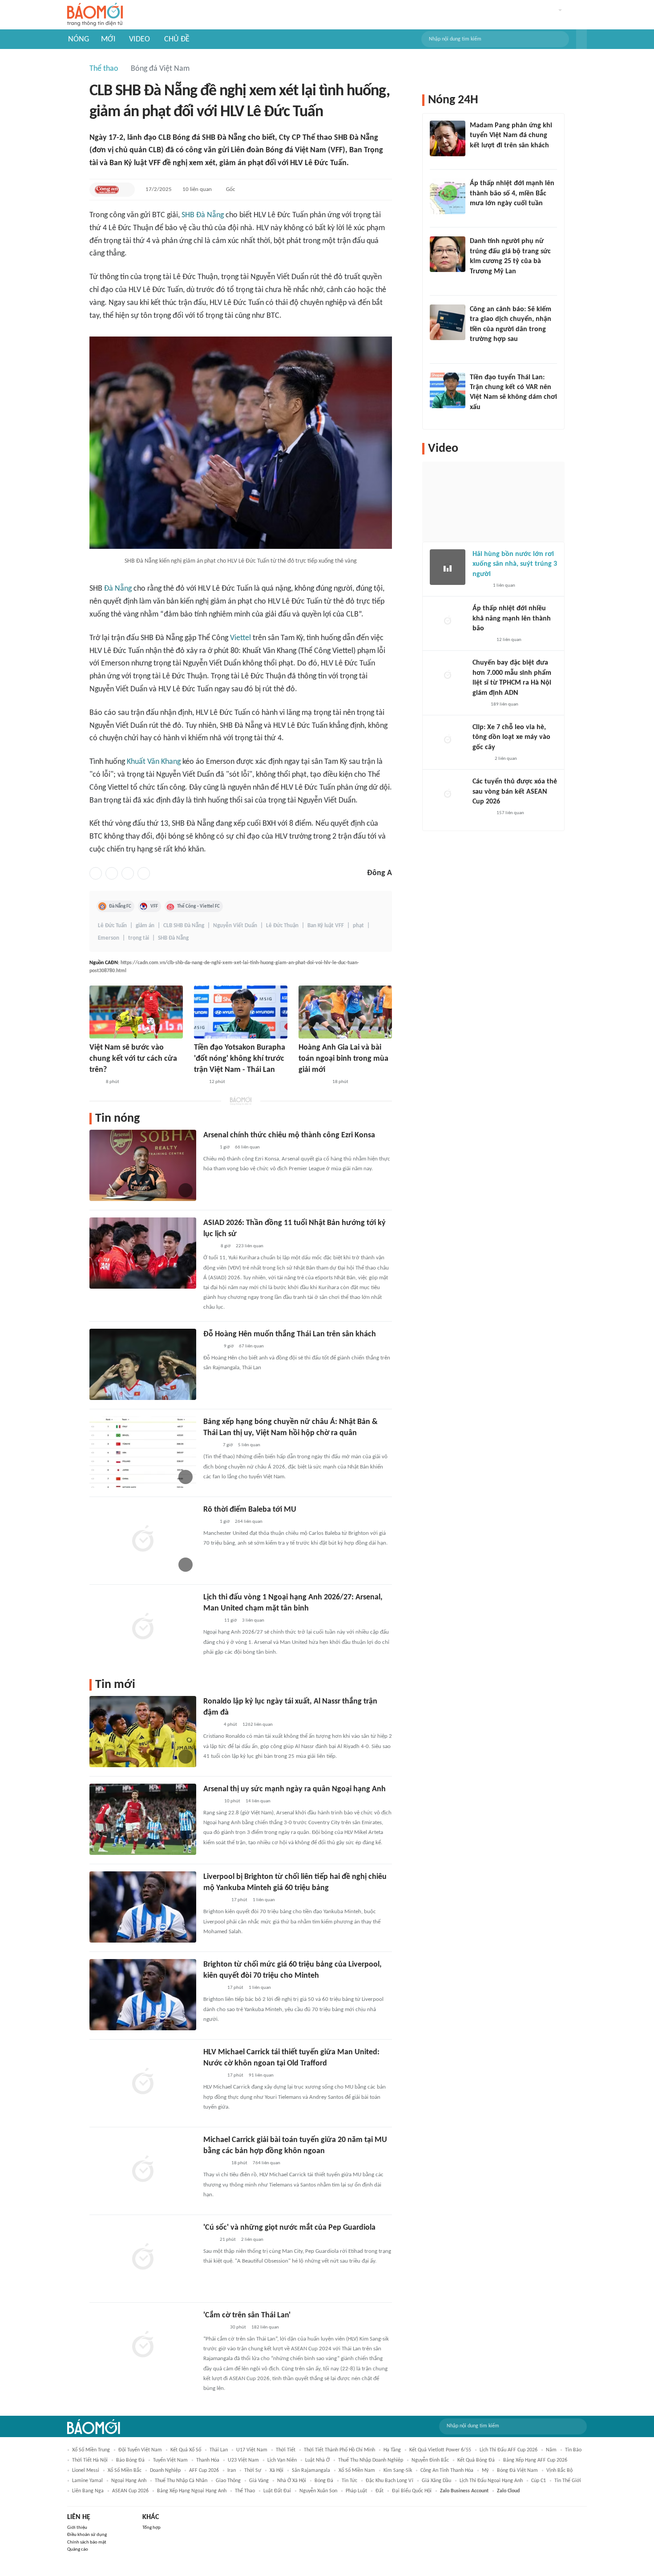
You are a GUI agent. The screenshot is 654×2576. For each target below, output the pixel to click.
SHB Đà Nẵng (203, 215)
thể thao (245, 2491)
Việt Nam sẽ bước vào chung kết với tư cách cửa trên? (133, 1059)
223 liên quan (250, 1246)
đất (379, 2491)
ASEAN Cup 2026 (130, 2491)
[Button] (581, 39)
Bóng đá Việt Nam (160, 69)
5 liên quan (249, 1445)
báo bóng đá (130, 2460)
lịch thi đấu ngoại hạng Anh (491, 2481)
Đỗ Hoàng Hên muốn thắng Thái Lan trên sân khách (290, 1334)
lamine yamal (87, 2481)
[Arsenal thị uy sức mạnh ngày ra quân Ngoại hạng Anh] (143, 1819)
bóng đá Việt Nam (517, 2471)
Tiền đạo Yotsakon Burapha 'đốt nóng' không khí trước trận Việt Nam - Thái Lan (240, 1059)
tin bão (573, 2450)
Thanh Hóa (208, 2460)
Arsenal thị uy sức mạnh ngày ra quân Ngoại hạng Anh (295, 1789)
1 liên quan (264, 1900)
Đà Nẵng (118, 589)
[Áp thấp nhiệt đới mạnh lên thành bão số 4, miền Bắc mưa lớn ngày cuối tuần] (448, 196)
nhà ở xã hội (292, 2481)
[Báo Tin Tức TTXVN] (209, 1246)
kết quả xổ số (186, 2450)
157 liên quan (510, 813)
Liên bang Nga (88, 2491)
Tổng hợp (151, 2528)
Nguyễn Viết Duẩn (235, 926)
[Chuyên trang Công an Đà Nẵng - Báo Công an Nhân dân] (107, 190)
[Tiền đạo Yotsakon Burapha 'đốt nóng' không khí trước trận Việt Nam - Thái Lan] (241, 1012)
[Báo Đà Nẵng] (215, 1900)
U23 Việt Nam (243, 2460)
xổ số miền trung (91, 2450)
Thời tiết (286, 2450)
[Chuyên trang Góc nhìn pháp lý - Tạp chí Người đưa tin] (476, 351)
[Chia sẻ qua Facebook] (96, 873)
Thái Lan (219, 2450)
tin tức (349, 2481)
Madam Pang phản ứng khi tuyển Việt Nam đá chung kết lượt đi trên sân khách (511, 136)
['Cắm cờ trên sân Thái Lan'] (143, 2345)
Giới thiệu (77, 2528)
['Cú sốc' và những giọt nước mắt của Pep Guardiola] (143, 2258)
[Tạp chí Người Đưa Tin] (210, 1445)
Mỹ (485, 2471)
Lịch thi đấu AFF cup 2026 (509, 2450)
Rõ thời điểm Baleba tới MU (250, 1510)
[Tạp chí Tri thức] (95, 1082)
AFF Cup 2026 (204, 2471)
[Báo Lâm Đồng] (213, 1988)
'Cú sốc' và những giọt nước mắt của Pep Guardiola (289, 2228)
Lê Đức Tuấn (112, 926)
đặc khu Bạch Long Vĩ (390, 2481)
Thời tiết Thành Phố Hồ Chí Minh (339, 2450)
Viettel (240, 638)
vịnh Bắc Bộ (559, 2471)
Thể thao (104, 69)
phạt (358, 926)
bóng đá (324, 2481)
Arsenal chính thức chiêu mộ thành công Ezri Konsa (289, 1135)
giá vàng (259, 2481)
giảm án (145, 926)
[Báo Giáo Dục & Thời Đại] (199, 1082)
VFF (154, 906)
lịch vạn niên (282, 2460)
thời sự (253, 2471)
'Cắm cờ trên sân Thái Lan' (247, 2315)
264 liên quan (249, 1522)
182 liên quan (265, 2327)
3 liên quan (253, 1621)
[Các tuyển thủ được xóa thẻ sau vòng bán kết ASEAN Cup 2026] (448, 795)
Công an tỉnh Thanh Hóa (447, 2471)
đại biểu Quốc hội (412, 2491)
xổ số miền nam (357, 2471)
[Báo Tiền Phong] (478, 419)
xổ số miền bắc (125, 2471)
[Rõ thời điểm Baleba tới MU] (143, 1540)
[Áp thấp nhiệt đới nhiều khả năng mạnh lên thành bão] (448, 621)
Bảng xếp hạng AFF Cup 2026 (535, 2460)
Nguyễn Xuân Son (318, 2491)
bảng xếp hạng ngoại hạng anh (192, 2491)
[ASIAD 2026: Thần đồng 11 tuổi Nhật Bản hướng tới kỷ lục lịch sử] (143, 1253)
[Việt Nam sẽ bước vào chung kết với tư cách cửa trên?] (136, 1012)
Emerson (109, 938)
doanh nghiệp (165, 2471)
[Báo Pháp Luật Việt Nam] (211, 1347)
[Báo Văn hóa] (211, 1621)
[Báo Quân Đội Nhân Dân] (214, 2328)
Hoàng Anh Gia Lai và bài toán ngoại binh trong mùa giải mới (343, 1059)
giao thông (228, 2481)
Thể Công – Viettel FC (198, 906)
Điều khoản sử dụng (87, 2535)
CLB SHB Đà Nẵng (184, 926)
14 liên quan (258, 1801)
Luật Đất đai (277, 2491)
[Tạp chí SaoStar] (479, 157)
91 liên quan (261, 2075)
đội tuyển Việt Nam (140, 2450)
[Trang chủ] (95, 15)
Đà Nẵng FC (120, 906)
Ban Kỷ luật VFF (326, 926)
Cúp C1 (539, 2481)
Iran (232, 2471)
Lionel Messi (86, 2471)
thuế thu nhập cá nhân (181, 2481)
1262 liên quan (258, 1725)
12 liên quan (509, 640)
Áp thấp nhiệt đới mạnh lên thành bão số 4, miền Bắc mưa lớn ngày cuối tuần (512, 193)
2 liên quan (252, 2240)
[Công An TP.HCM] (479, 705)
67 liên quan (251, 1346)
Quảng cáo (78, 2550)
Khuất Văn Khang (154, 762)
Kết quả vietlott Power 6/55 (440, 2450)
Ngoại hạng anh (129, 2481)
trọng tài (139, 938)
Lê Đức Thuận (282, 926)
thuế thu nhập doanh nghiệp (371, 2460)
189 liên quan (505, 704)
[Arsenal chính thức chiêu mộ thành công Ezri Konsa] (143, 1165)
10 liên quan (197, 189)
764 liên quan (266, 2163)
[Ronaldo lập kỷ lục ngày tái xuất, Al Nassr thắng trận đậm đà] (143, 1732)
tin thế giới (568, 2481)
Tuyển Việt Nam (170, 2460)
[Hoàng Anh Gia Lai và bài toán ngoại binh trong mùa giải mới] (345, 1012)
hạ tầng (392, 2450)
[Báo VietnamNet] (211, 1725)
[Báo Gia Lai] (313, 1082)
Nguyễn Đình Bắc (430, 2460)
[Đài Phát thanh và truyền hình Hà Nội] (482, 640)
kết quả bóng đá (476, 2460)
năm (551, 2450)
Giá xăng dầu (436, 2481)
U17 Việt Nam (252, 2450)
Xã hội (277, 2471)
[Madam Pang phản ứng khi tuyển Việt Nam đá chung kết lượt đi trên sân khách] (448, 138)
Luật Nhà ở (317, 2460)
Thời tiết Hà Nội (90, 2460)
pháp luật (356, 2491)
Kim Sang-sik (398, 2471)
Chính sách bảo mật (87, 2542)
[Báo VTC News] (480, 215)
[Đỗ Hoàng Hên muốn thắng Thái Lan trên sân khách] (143, 1364)
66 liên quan (247, 1147)
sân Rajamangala (311, 2471)
